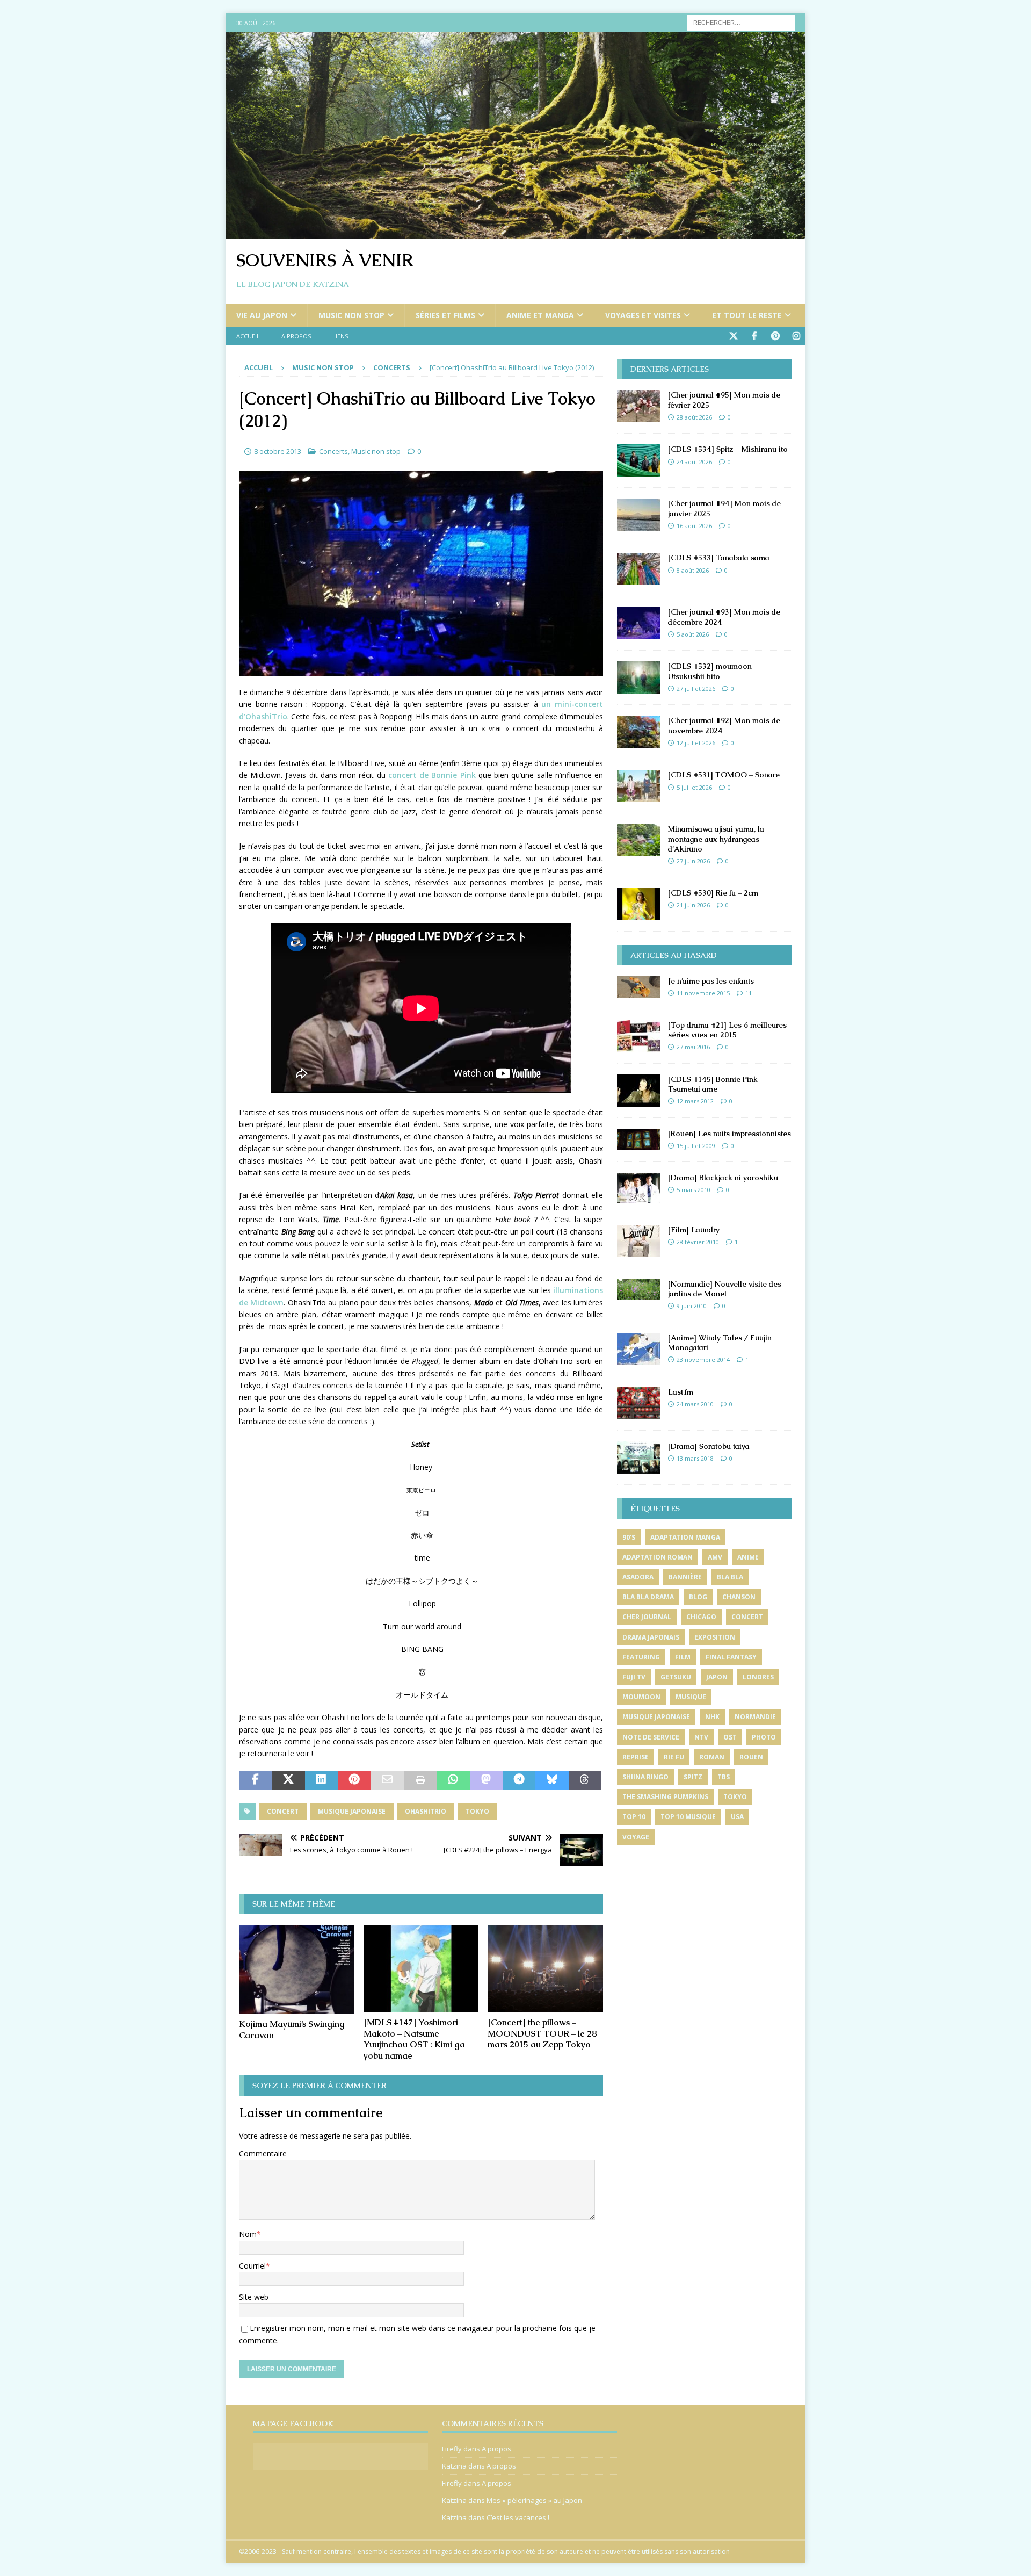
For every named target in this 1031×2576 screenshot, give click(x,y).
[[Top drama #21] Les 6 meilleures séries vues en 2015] (638, 1036)
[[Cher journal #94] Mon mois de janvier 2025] (638, 515)
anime (748, 1557)
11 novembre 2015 (703, 993)
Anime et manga (540, 315)
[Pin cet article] (354, 1780)
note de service (651, 1737)
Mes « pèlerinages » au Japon (534, 2500)
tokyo (477, 1811)
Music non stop (351, 315)
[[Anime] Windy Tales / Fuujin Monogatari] (638, 1349)
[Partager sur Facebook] (255, 1780)
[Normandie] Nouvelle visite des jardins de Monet (725, 1289)
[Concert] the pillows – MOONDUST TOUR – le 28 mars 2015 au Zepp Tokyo (542, 2034)
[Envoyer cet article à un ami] (387, 1780)
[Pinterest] (775, 336)
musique (691, 1697)
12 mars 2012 (695, 1101)
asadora (638, 1577)
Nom (248, 2234)
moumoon (641, 1697)
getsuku (676, 1677)
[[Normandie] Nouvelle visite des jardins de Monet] (638, 1290)
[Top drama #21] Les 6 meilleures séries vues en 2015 (727, 1030)
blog (698, 1597)
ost (730, 1737)
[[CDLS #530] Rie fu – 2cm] (638, 904)
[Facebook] (754, 336)
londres (758, 1677)
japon (717, 1677)
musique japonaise (352, 1811)
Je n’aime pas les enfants (711, 981)
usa (737, 1817)
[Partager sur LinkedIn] (321, 1780)
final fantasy (731, 1657)
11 (749, 993)
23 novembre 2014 (703, 1359)
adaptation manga (685, 1537)
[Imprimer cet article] (420, 1780)
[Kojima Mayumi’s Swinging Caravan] (297, 1969)
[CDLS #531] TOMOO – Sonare (724, 775)
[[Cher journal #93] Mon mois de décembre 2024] (638, 623)
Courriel (252, 2266)
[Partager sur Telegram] (519, 1780)
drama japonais (651, 1637)
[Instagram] (796, 336)
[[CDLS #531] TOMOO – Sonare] (638, 786)
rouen (751, 1757)
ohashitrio (426, 1811)
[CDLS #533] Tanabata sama (719, 558)
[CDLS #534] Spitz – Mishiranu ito (728, 449)
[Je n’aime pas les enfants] (638, 987)
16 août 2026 (694, 526)
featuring (641, 1657)
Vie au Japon (262, 315)
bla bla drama (648, 1597)
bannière (685, 1577)
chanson (739, 1597)
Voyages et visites (643, 315)
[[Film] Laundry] (638, 1241)
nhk (712, 1717)
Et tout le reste (747, 315)
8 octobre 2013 (278, 451)
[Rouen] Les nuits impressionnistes (729, 1134)
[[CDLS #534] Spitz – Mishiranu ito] (638, 460)
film (683, 1657)
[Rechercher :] (741, 22)
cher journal (647, 1617)
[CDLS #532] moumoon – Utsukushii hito (713, 671)
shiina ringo (645, 1777)
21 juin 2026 (693, 905)
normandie (755, 1717)
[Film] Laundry (694, 1230)
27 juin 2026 (693, 861)
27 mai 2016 (693, 1047)
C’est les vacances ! (518, 2517)
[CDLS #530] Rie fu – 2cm (713, 893)
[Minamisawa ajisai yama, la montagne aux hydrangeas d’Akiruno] (638, 840)
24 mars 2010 (695, 1404)
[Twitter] (733, 336)
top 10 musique (688, 1817)
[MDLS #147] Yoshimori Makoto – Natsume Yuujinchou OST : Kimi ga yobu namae (414, 2039)
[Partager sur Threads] (585, 1780)
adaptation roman (658, 1557)
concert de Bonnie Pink (432, 775)
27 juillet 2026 (696, 688)
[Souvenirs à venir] (515, 232)
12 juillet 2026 (696, 743)
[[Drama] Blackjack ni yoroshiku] (638, 1188)
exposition (715, 1637)
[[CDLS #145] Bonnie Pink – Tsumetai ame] (638, 1091)
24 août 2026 (694, 462)
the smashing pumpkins (665, 1797)
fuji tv (634, 1677)
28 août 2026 (694, 417)
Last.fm (681, 1392)
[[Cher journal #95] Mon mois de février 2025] (638, 406)
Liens (340, 336)
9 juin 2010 (692, 1306)
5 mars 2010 (694, 1190)
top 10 (634, 1817)
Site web (254, 2297)
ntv (701, 1737)
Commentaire (263, 2153)
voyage (636, 1837)
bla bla (730, 1577)
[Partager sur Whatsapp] (453, 1780)
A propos (296, 336)
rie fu (674, 1757)
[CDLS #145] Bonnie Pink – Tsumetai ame (716, 1084)
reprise (636, 1757)
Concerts (333, 451)
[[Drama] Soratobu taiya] (638, 1457)
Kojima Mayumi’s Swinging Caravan (292, 2030)
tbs (724, 1777)
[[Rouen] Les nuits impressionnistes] (638, 1139)
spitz (693, 1777)
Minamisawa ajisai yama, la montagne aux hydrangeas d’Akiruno (716, 839)
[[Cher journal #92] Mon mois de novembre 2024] (638, 732)
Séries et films (445, 315)
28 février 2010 (698, 1242)
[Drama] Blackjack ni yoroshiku (723, 1178)
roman (712, 1757)
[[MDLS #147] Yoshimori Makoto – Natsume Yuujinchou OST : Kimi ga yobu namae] (421, 1968)
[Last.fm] (638, 1403)
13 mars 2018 (695, 1458)
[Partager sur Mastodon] (486, 1780)
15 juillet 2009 (696, 1146)
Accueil (248, 336)
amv (715, 1557)
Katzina (454, 2466)
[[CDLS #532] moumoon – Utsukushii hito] (638, 677)
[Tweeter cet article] (288, 1780)
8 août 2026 (693, 570)
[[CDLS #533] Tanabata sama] (638, 569)
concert (283, 1811)
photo (764, 1737)
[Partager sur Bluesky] (552, 1780)
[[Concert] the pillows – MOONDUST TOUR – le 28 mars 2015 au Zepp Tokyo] (545, 1968)
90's (629, 1537)
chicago (701, 1617)
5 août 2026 (693, 634)
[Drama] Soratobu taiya (709, 1446)
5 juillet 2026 (694, 787)
